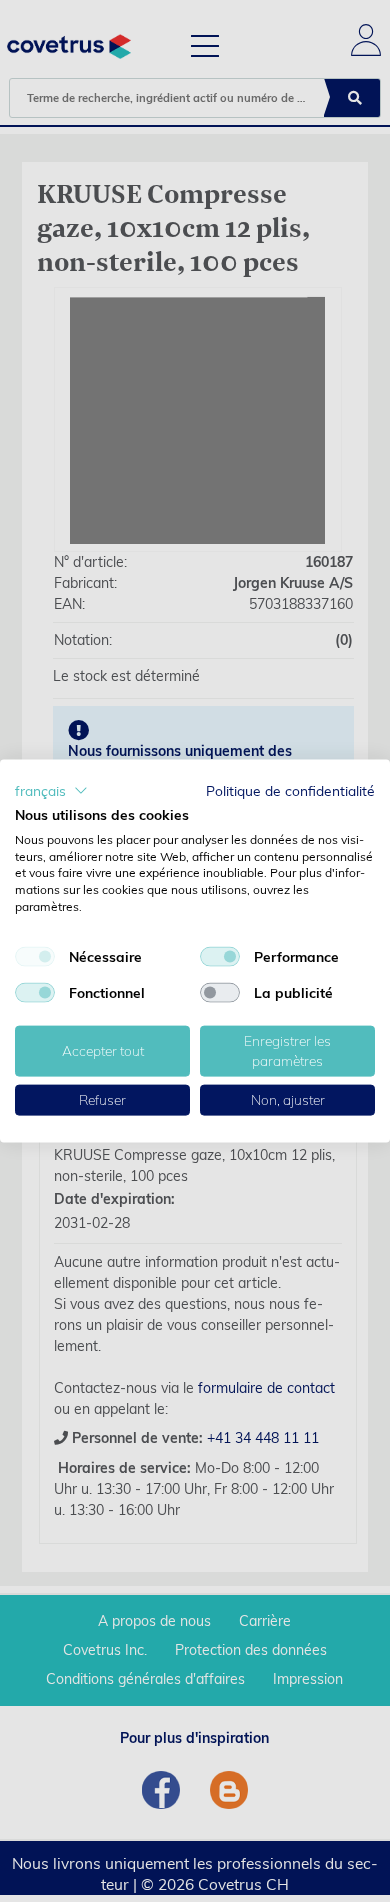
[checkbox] (35, 956)
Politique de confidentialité (290, 790)
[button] (51, 791)
